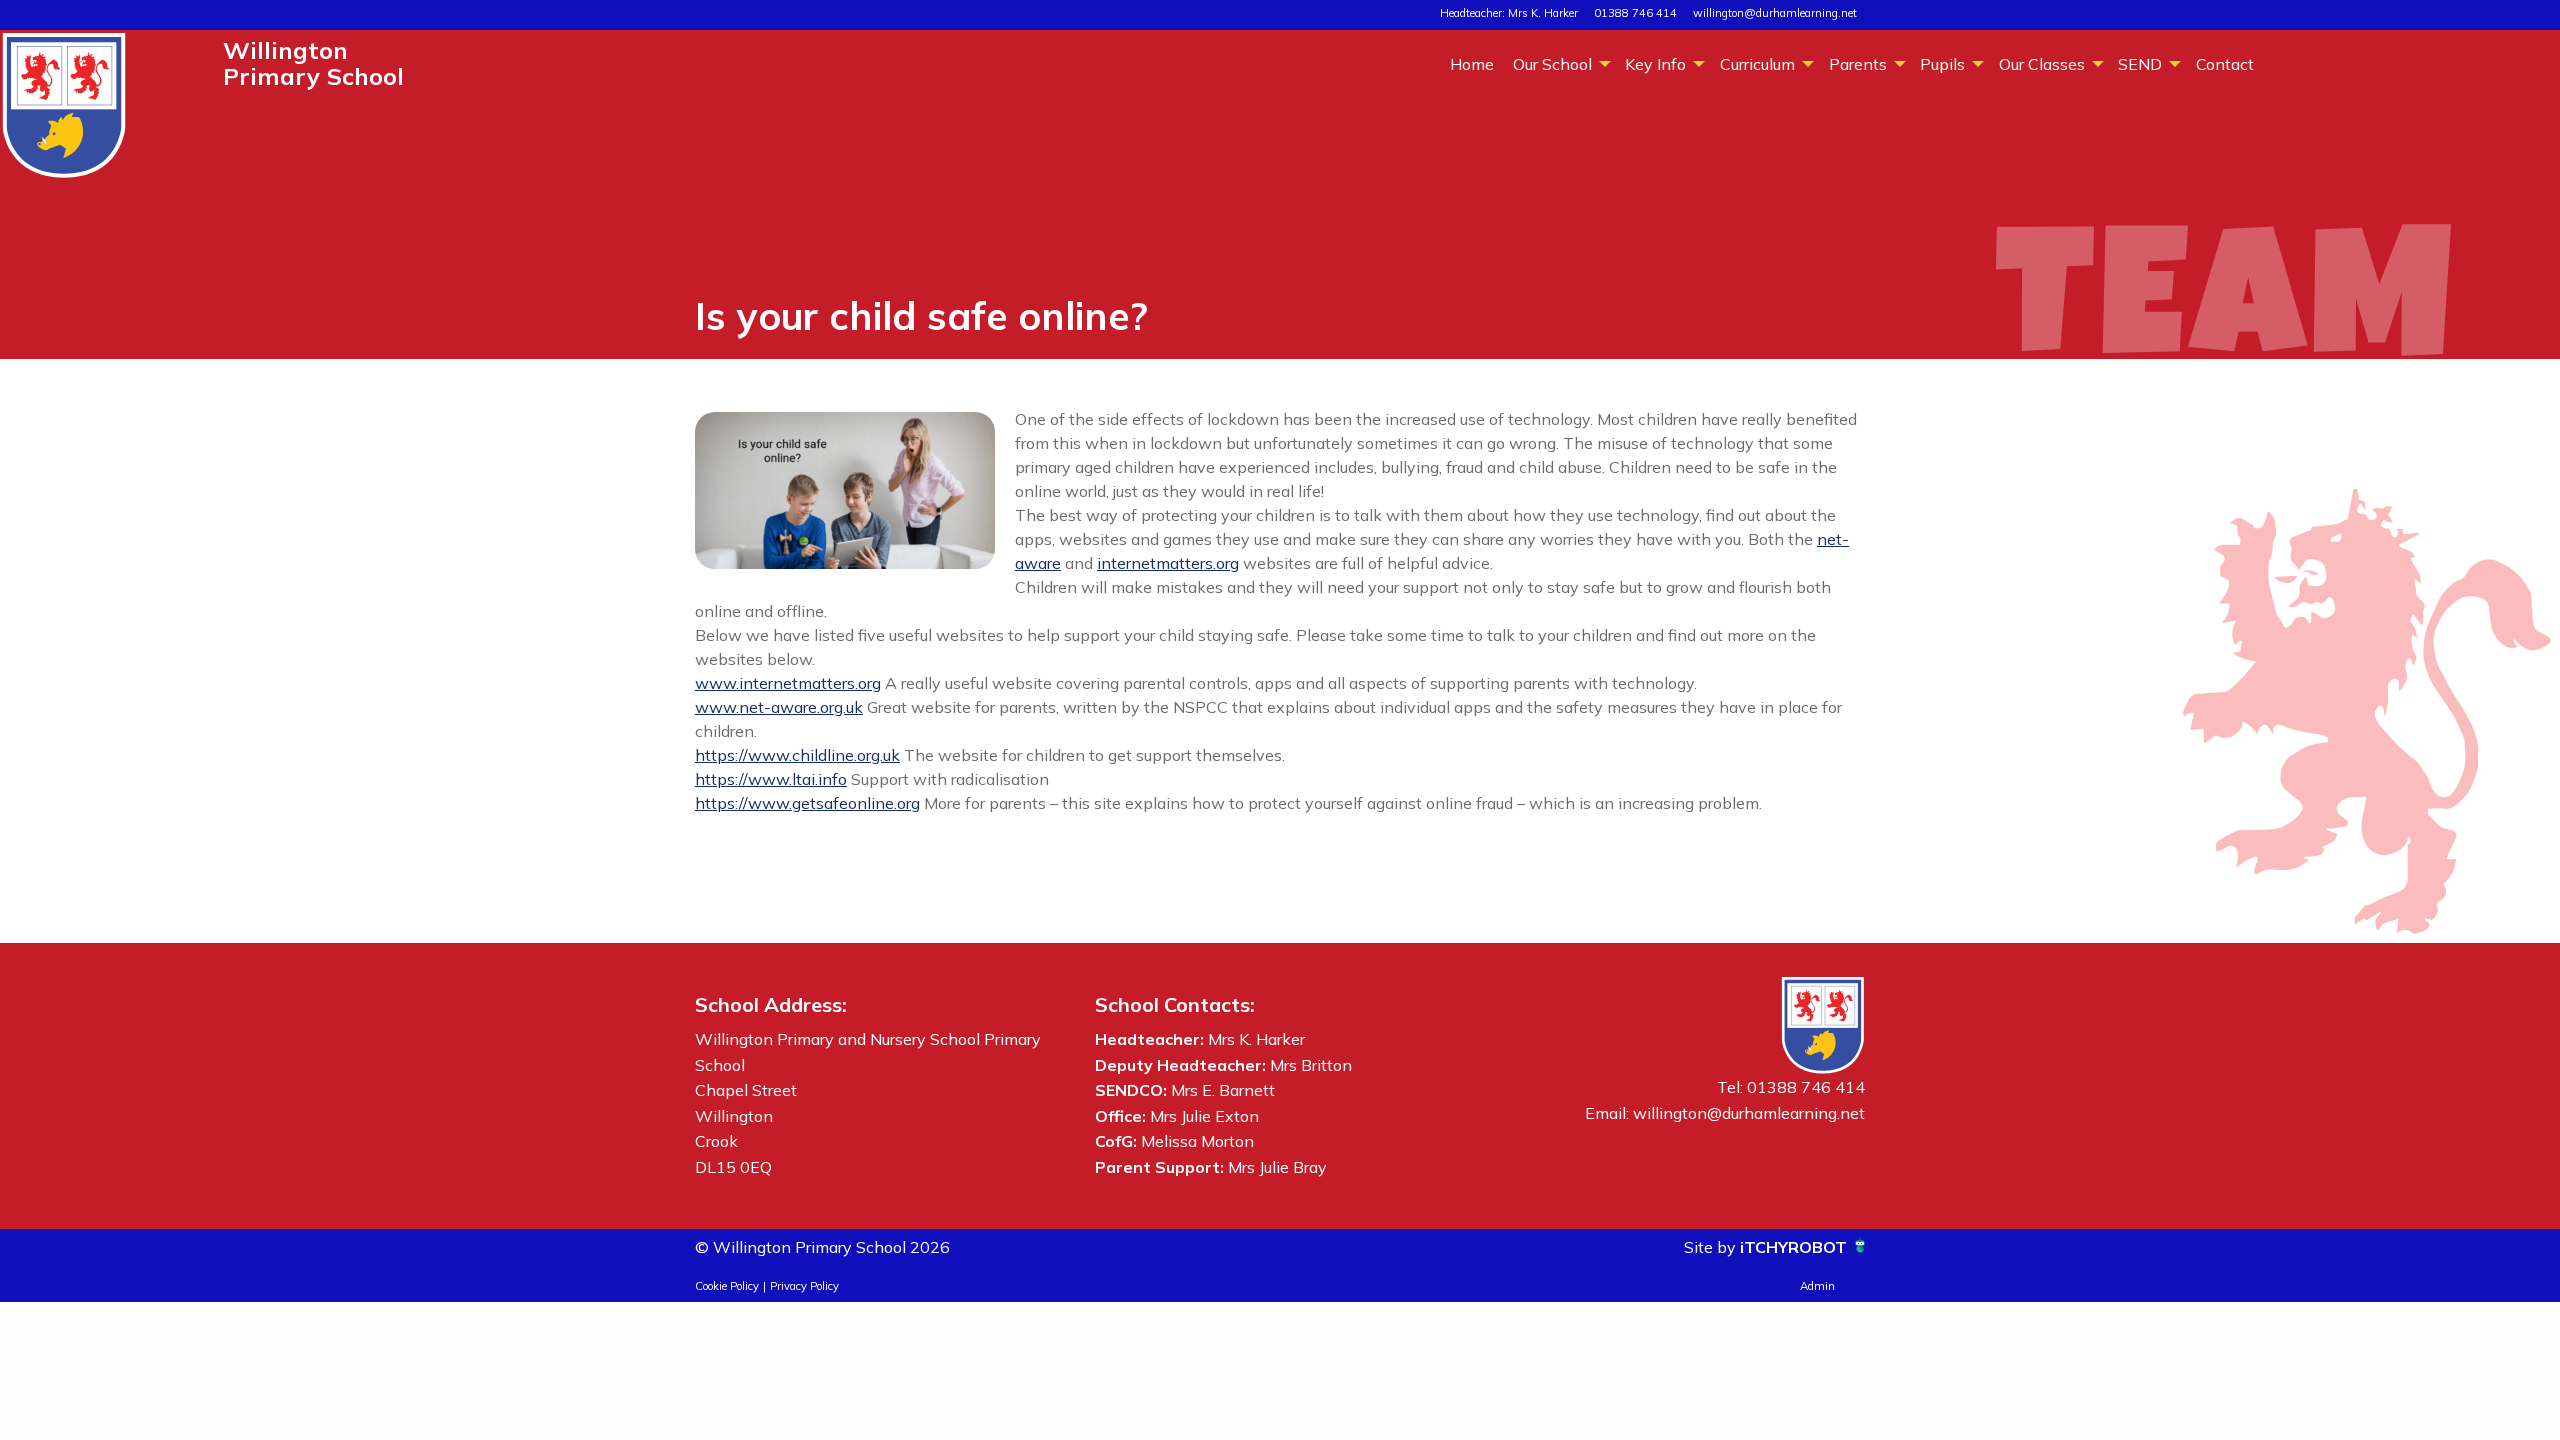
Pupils (1942, 64)
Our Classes (2042, 64)
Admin (1817, 1286)
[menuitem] (1471, 63)
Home (1472, 64)
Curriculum (1757, 64)
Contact (2225, 64)
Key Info (1655, 64)
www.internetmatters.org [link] (788, 683)
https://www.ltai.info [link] (771, 779)
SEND (2140, 64)
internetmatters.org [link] (1168, 563)
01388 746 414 (1635, 13)
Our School (1552, 64)
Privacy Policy (804, 1286)
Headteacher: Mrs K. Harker (1509, 13)
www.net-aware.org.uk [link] (779, 707)
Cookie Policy (727, 1286)
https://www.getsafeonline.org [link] (807, 803)
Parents (1858, 64)
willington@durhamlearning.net (1775, 13)
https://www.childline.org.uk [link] (797, 755)
